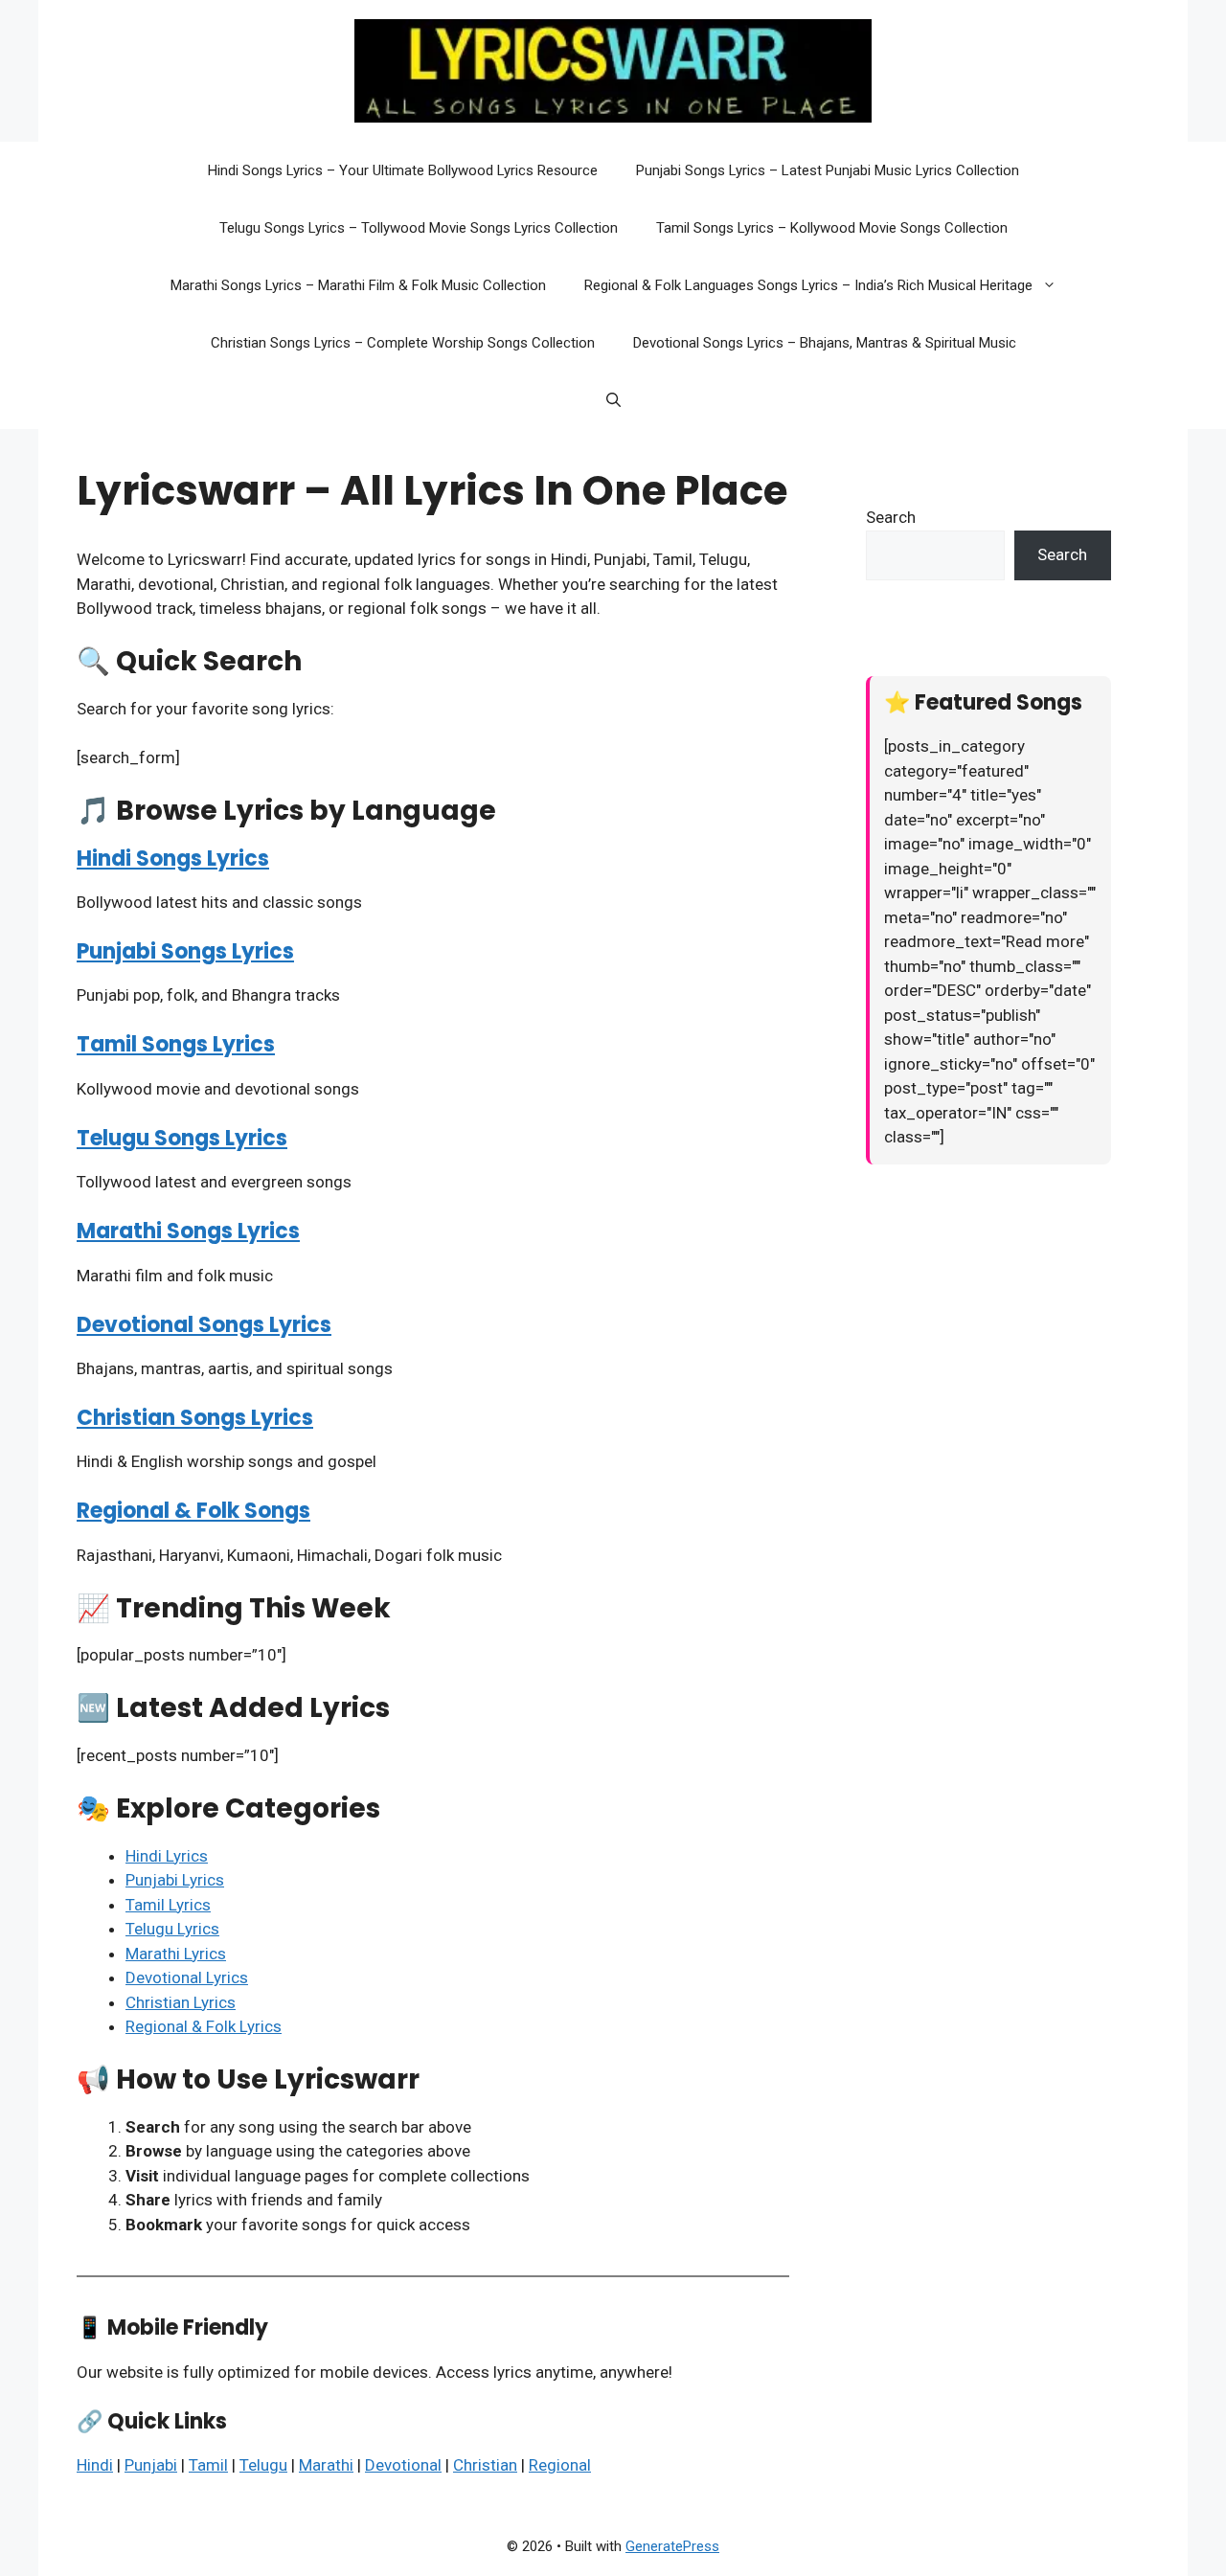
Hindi (95, 2465)
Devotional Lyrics (187, 1977)
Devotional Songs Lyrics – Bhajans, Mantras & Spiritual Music (825, 343)
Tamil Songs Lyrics (176, 1044)
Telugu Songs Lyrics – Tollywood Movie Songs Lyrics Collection (419, 228)
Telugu (263, 2465)
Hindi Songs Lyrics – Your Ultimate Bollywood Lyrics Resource (403, 170)
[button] (1054, 285)
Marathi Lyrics (176, 1954)
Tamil (208, 2465)
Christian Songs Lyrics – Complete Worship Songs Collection (403, 343)
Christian (485, 2465)
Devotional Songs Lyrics (204, 1325)
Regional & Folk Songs (193, 1511)
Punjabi (151, 2465)
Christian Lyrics (181, 2002)
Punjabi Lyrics (175, 1880)
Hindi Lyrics (167, 1856)
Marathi (326, 2465)
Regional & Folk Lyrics (204, 2026)
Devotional (403, 2465)
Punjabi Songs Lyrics (185, 951)
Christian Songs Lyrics (195, 1418)
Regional (560, 2465)
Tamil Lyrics (168, 1905)
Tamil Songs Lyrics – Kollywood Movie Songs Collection (832, 228)
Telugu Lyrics (172, 1929)
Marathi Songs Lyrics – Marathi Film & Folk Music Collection (358, 285)
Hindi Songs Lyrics (173, 859)
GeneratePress (672, 2546)
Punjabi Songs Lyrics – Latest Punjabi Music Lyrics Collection (828, 170)
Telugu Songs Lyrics (182, 1138)
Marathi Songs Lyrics (188, 1231)
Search (891, 517)
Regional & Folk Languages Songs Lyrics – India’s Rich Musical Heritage (808, 285)
